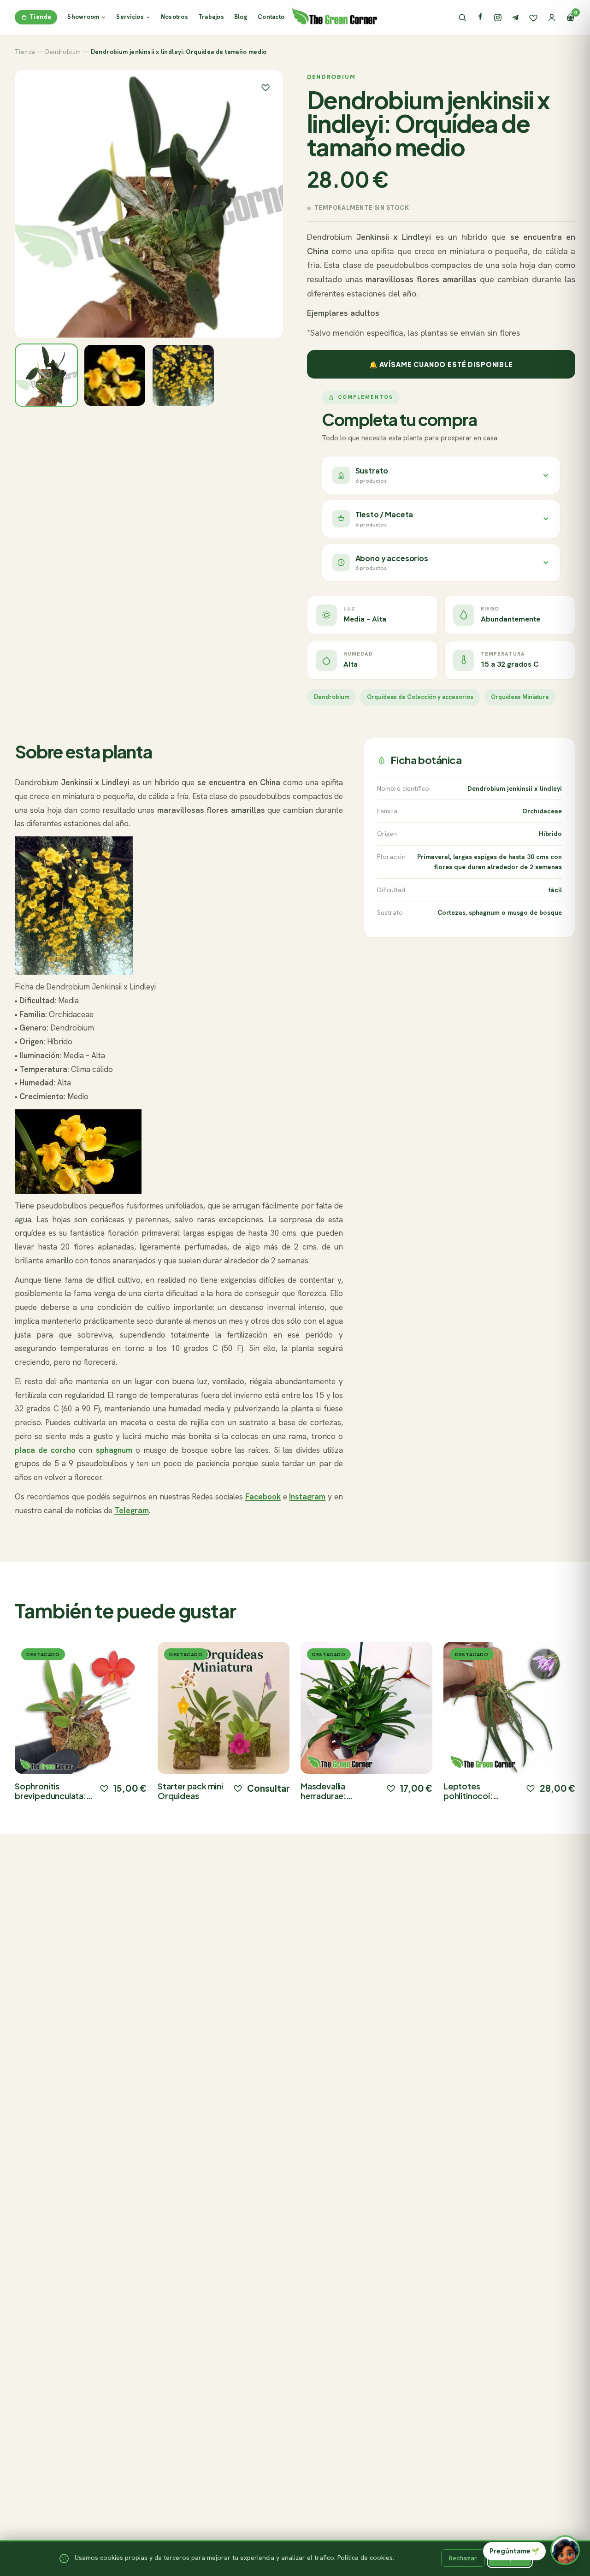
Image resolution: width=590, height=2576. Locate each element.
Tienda (40, 17)
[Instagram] (498, 18)
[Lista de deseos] (533, 18)
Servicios (130, 17)
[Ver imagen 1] (46, 376)
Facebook (263, 1497)
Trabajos (211, 17)
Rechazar (463, 2558)
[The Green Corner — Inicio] (335, 16)
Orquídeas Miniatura (520, 697)
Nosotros (174, 17)
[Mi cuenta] (552, 18)
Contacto (271, 17)
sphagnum (114, 1450)
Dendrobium (63, 52)
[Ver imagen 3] (183, 376)
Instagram (307, 1497)
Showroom (83, 17)
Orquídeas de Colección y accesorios (420, 697)
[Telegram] (515, 18)
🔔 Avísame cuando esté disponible (441, 364)
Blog (241, 17)
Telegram (132, 1510)
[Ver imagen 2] (115, 376)
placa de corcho (45, 1450)
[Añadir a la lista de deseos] (104, 1788)
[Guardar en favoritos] (265, 87)
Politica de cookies (365, 2558)
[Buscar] (462, 18)
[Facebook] (480, 18)
